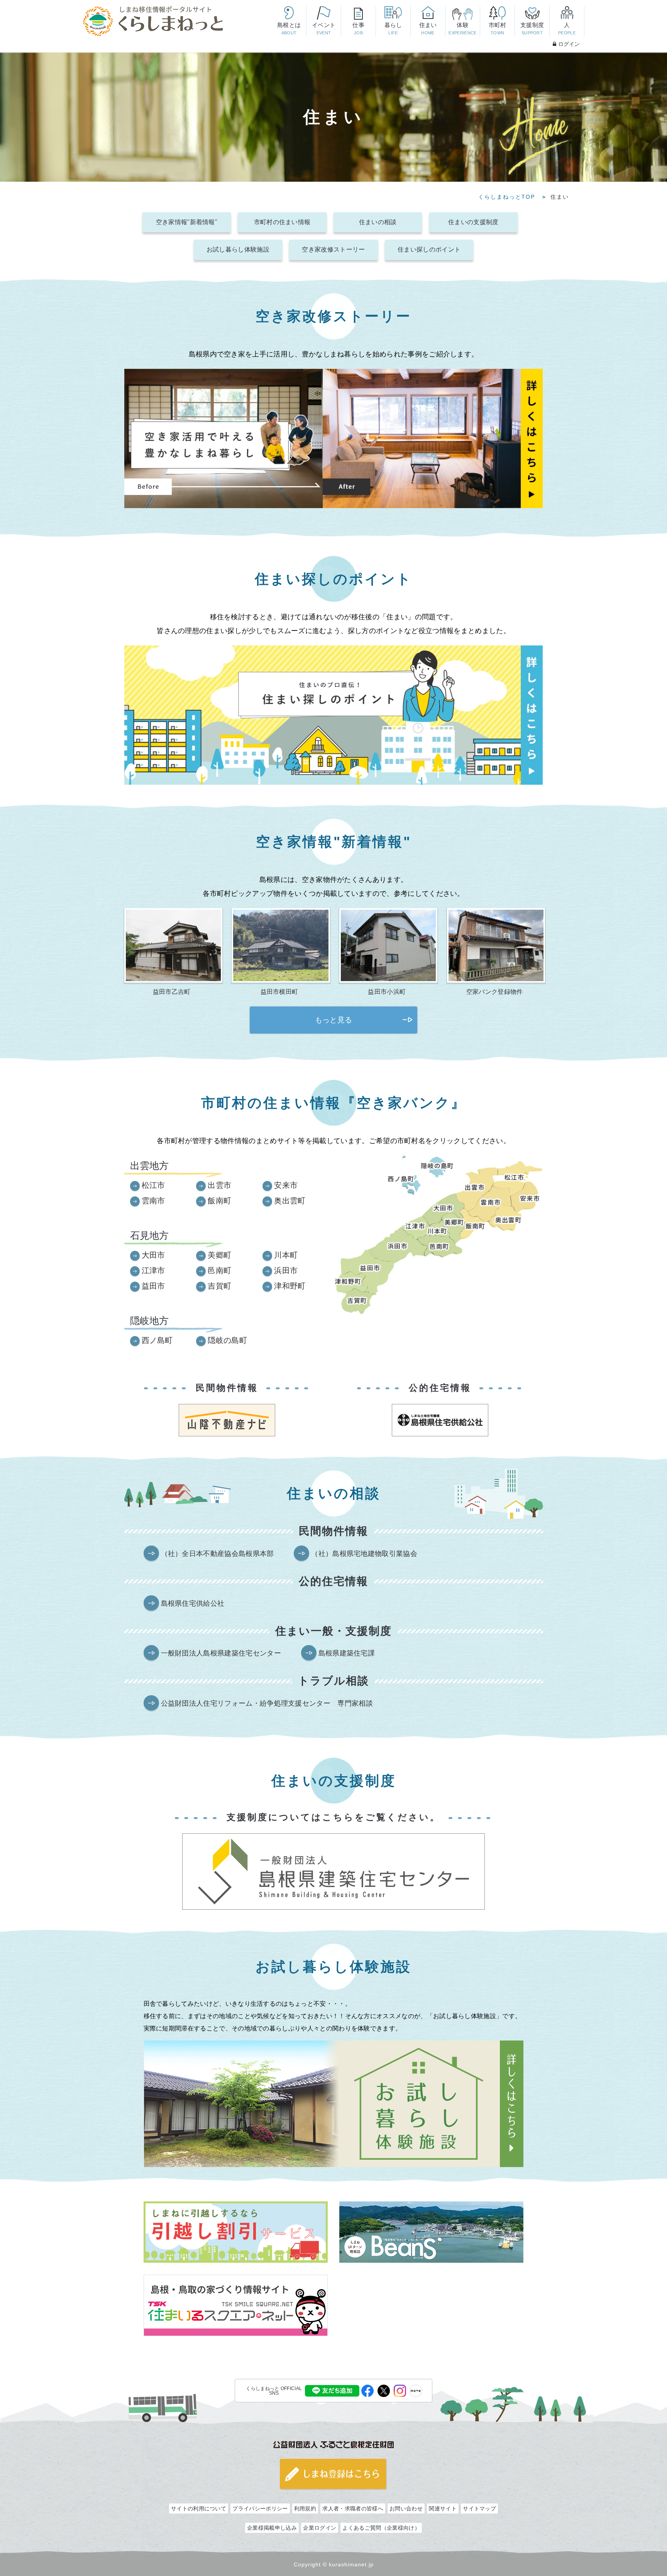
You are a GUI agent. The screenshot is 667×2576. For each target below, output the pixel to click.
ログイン (569, 44)
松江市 (153, 1185)
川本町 (286, 1255)
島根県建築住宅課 (347, 1653)
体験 (462, 28)
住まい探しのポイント (429, 249)
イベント (324, 28)
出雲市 (219, 1185)
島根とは (289, 28)
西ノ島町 (157, 1340)
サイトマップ (479, 2508)
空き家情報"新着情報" (187, 222)
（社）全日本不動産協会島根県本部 (218, 1554)
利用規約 (305, 2508)
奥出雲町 (290, 1201)
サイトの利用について (199, 2508)
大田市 (153, 1255)
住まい (428, 28)
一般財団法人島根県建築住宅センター (221, 1653)
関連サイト (443, 2508)
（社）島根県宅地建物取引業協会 (364, 1554)
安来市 (286, 1185)
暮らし (393, 28)
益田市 (153, 1286)
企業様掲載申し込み (272, 2528)
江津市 (153, 1270)
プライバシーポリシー (260, 2508)
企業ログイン (320, 2528)
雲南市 (153, 1201)
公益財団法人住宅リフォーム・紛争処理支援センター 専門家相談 (267, 1703)
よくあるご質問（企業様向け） (381, 2528)
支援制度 (532, 28)
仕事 (358, 28)
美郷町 (219, 1255)
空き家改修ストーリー (333, 249)
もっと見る (334, 1020)
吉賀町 (219, 1286)
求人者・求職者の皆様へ (353, 2508)
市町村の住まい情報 (282, 222)
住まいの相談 (378, 222)
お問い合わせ (406, 2508)
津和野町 (290, 1286)
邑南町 (219, 1270)
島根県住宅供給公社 (193, 1603)
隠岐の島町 (227, 1340)
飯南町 (219, 1201)
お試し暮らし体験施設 (238, 249)
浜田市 (286, 1270)
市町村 (498, 28)
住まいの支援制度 (473, 222)
